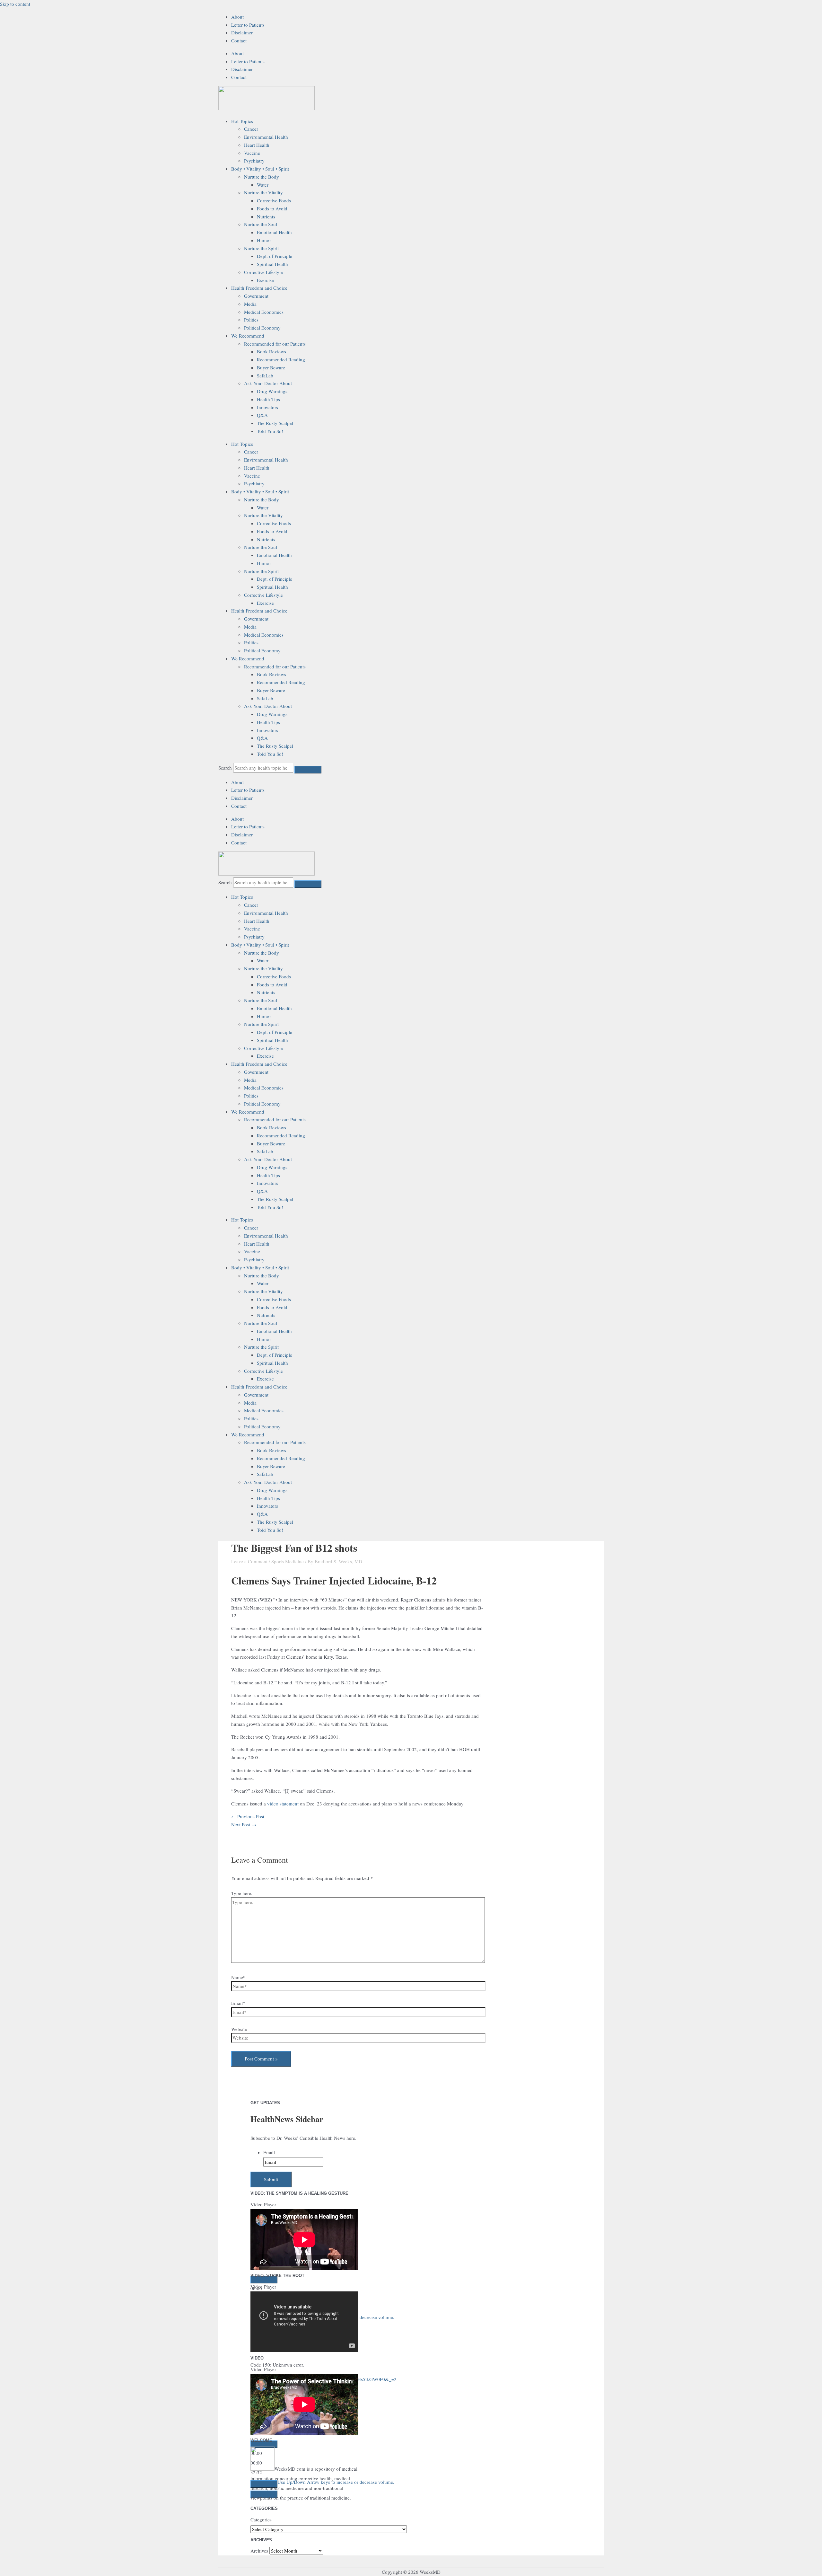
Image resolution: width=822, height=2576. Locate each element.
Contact (239, 40)
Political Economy (262, 328)
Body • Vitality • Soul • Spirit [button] (260, 169)
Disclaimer (242, 32)
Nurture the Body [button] (262, 177)
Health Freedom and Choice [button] (259, 288)
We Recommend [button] (248, 336)
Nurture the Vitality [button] (263, 192)
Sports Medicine (288, 1561)
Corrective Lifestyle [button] (263, 272)
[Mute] (264, 2430)
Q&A (262, 415)
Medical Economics (264, 312)
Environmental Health (266, 137)
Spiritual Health (272, 264)
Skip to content (15, 4)
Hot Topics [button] (242, 121)
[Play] (264, 2280)
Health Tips (268, 399)
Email (269, 2152)
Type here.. (242, 1893)
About (237, 17)
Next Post (244, 1824)
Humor (264, 240)
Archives (259, 2551)
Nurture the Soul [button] (261, 224)
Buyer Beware (271, 367)
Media (250, 304)
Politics (251, 320)
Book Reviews (271, 351)
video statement (283, 1804)
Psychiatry (254, 161)
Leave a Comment (249, 1561)
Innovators (267, 407)
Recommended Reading (281, 359)
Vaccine (252, 153)
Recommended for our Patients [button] (275, 344)
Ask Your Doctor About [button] (268, 383)
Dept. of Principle (275, 256)
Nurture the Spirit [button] (261, 248)
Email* (238, 2003)
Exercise (265, 280)
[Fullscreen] (264, 2441)
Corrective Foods (274, 200)
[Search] (308, 770)
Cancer (251, 129)
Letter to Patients (248, 25)
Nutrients (266, 216)
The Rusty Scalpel (275, 423)
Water (263, 185)
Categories (261, 2519)
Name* (238, 1977)
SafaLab (265, 375)
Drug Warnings (272, 391)
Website (239, 2029)
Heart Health (257, 145)
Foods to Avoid (272, 208)
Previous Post (248, 1816)
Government (256, 296)
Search (225, 768)
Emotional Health (274, 232)
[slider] (336, 2428)
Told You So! (270, 431)
